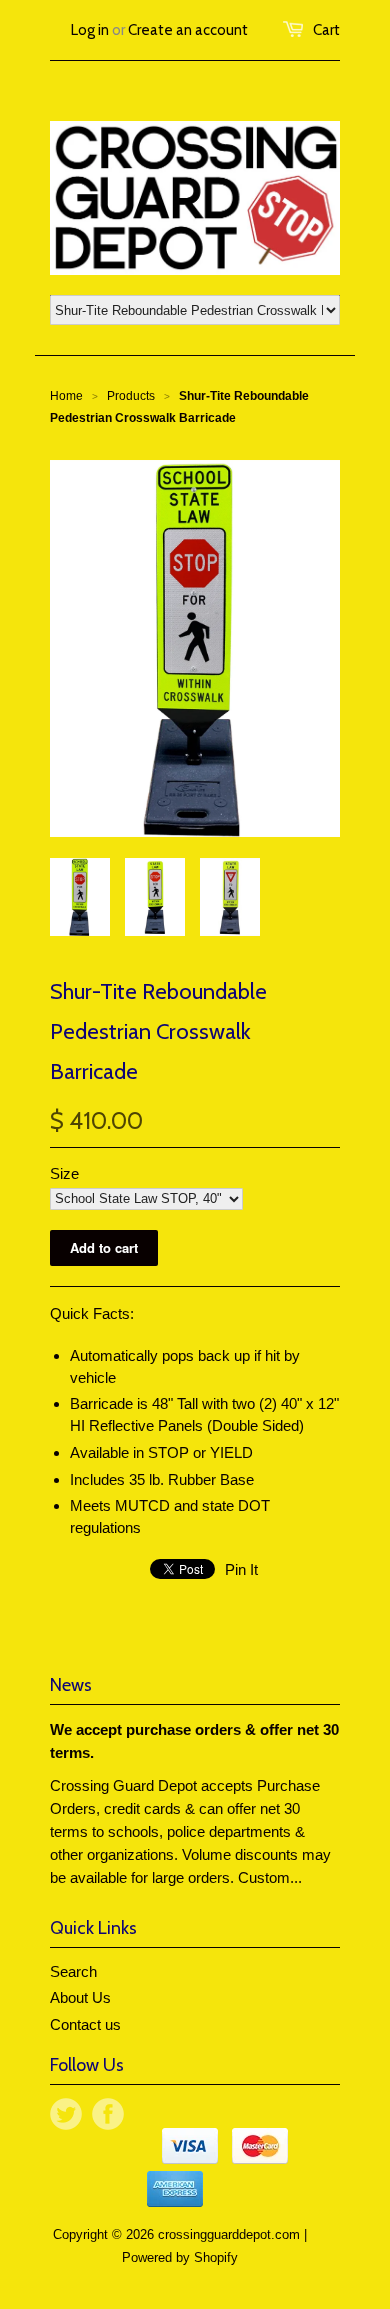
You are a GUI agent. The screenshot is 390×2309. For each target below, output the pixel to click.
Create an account (188, 30)
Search (73, 1971)
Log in (90, 30)
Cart (326, 30)
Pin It (241, 1569)
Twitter (66, 2114)
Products (131, 396)
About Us (80, 1997)
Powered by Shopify (180, 2257)
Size (64, 1173)
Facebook (108, 2114)
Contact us (85, 2024)
